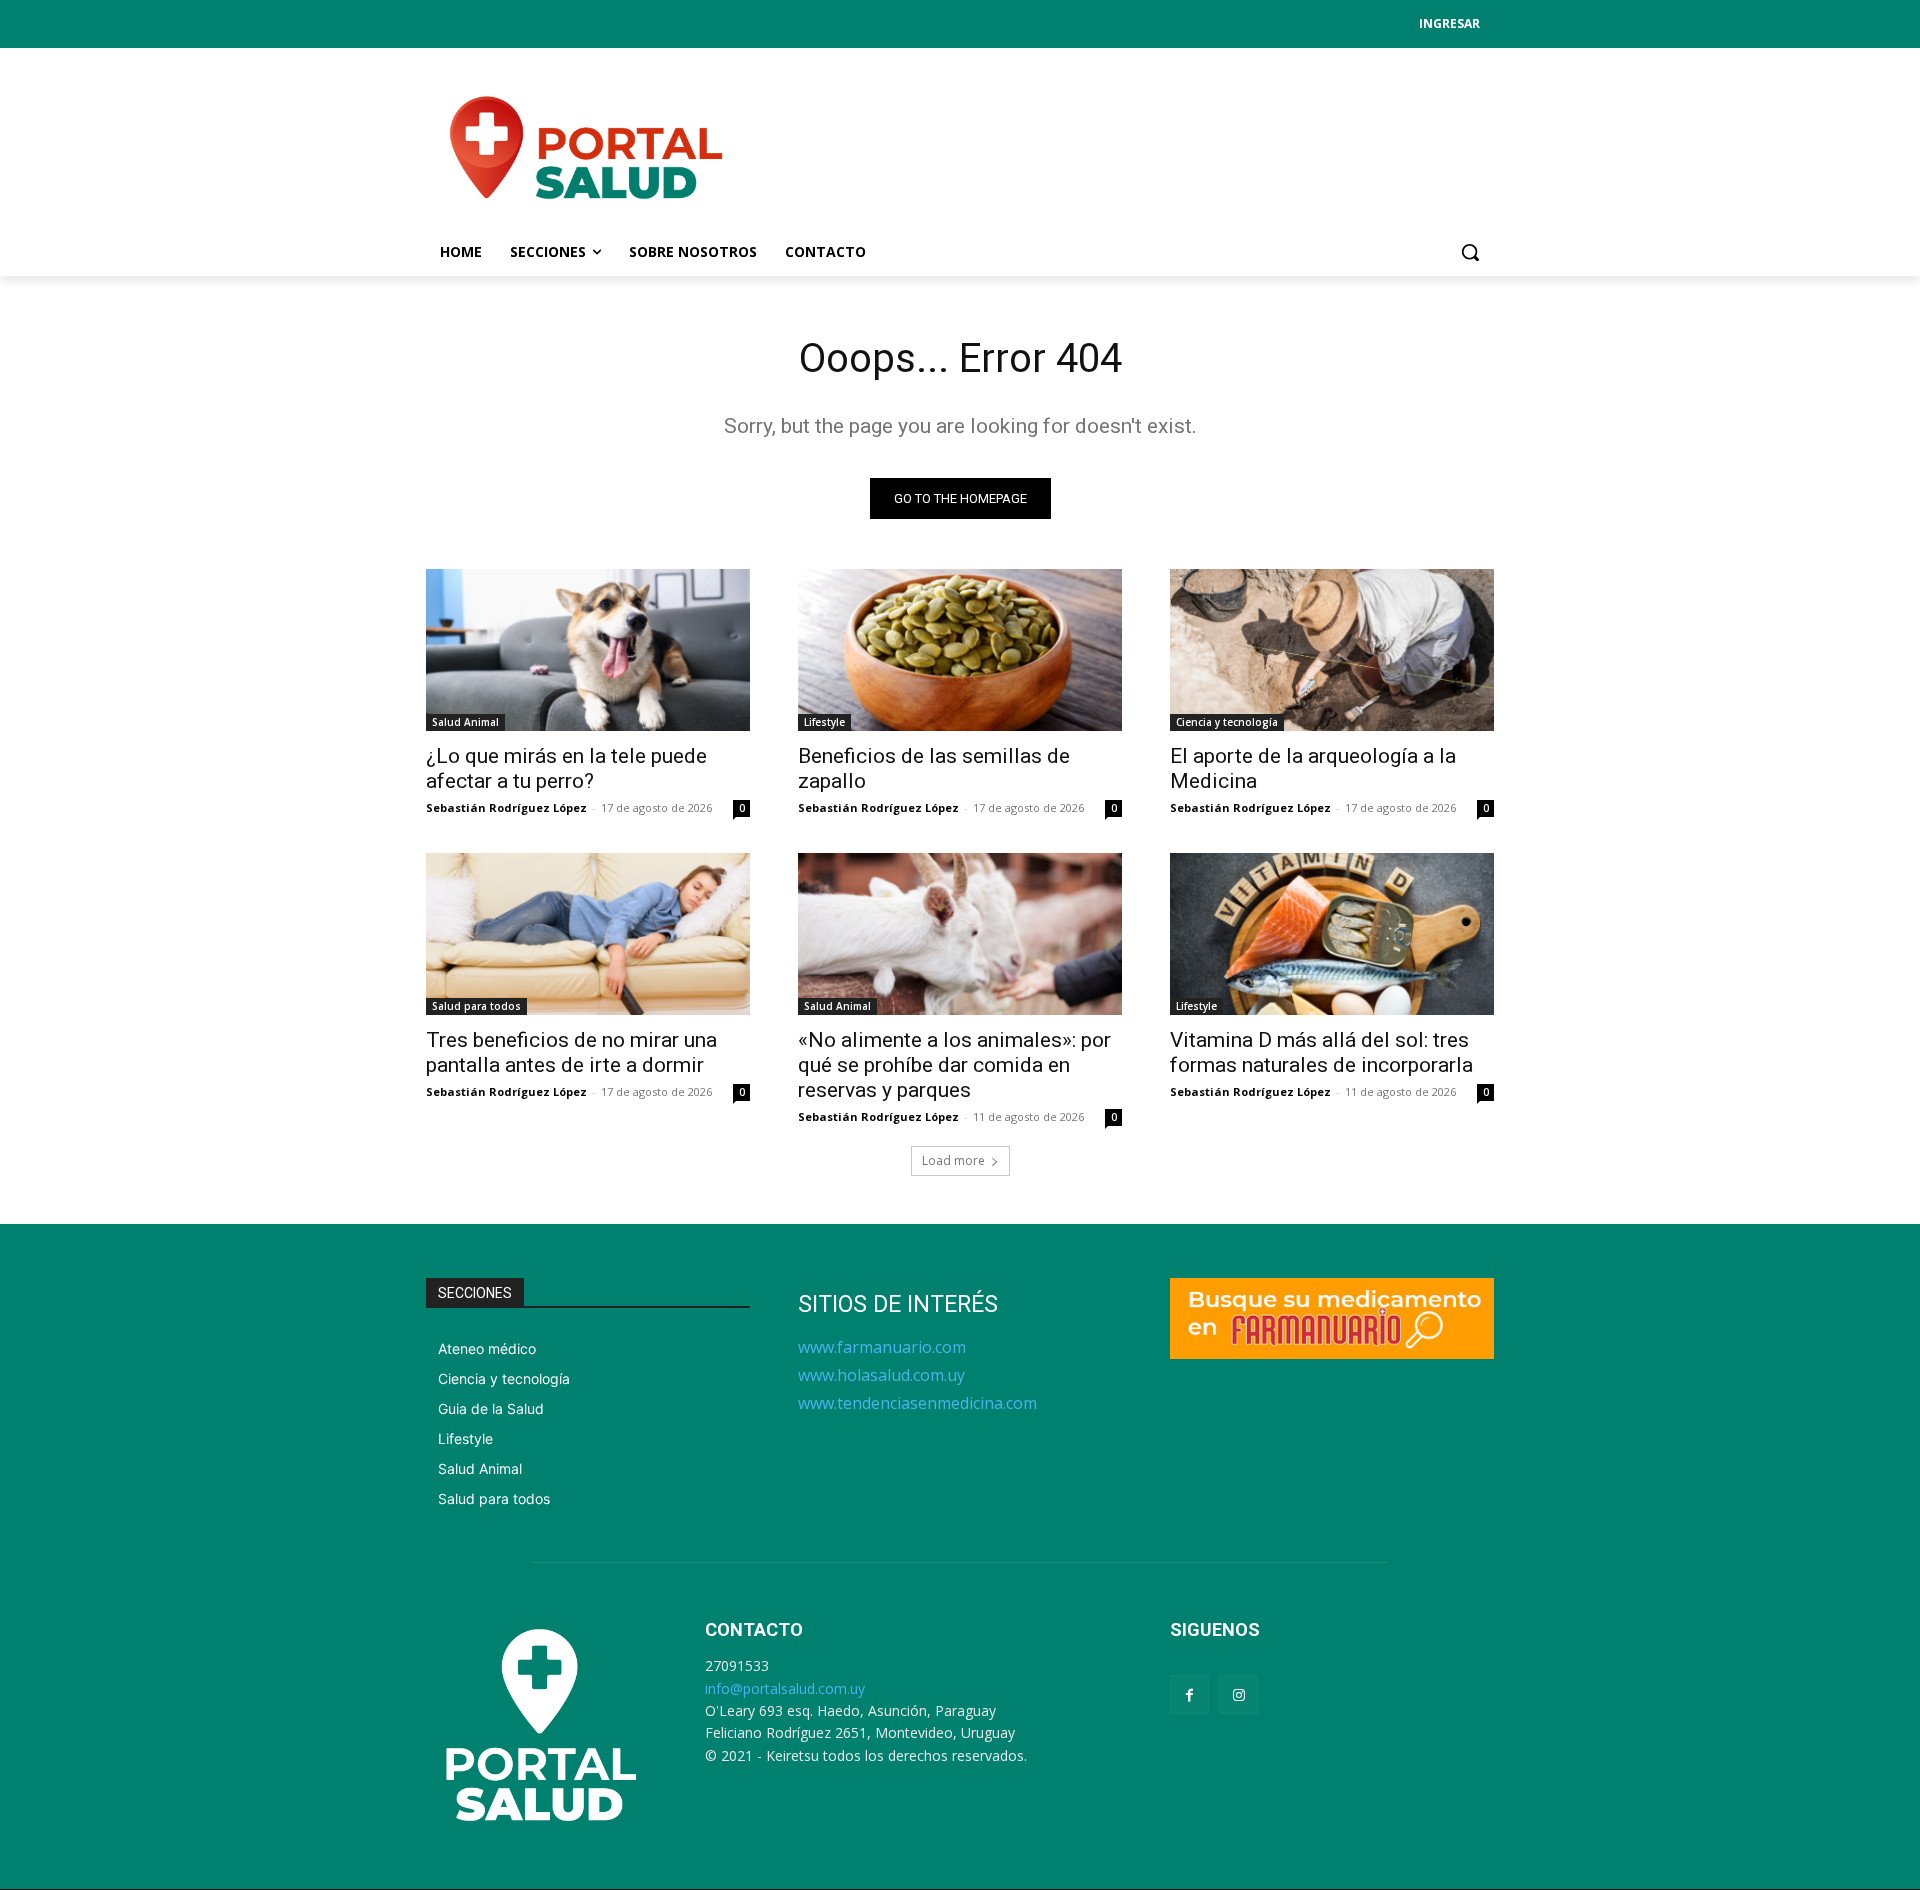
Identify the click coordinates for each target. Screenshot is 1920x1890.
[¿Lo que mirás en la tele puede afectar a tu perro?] (588, 650)
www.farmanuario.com (882, 1347)
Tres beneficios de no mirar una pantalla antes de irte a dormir (571, 1052)
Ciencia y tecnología (1227, 722)
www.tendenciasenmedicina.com (917, 1403)
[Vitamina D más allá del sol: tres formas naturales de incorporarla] (1332, 934)
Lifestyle (824, 722)
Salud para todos (476, 1006)
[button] (1470, 252)
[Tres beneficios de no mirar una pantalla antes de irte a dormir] (588, 934)
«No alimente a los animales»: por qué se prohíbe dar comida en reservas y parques (954, 1065)
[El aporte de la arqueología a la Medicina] (1332, 650)
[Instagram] (1238, 1694)
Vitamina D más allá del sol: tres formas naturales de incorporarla (1321, 1052)
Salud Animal (465, 722)
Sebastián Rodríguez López (506, 807)
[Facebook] (1189, 1694)
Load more (953, 1160)
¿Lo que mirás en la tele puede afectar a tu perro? (566, 768)
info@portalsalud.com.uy (785, 1688)
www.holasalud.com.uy (881, 1375)
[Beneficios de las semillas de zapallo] (960, 650)
